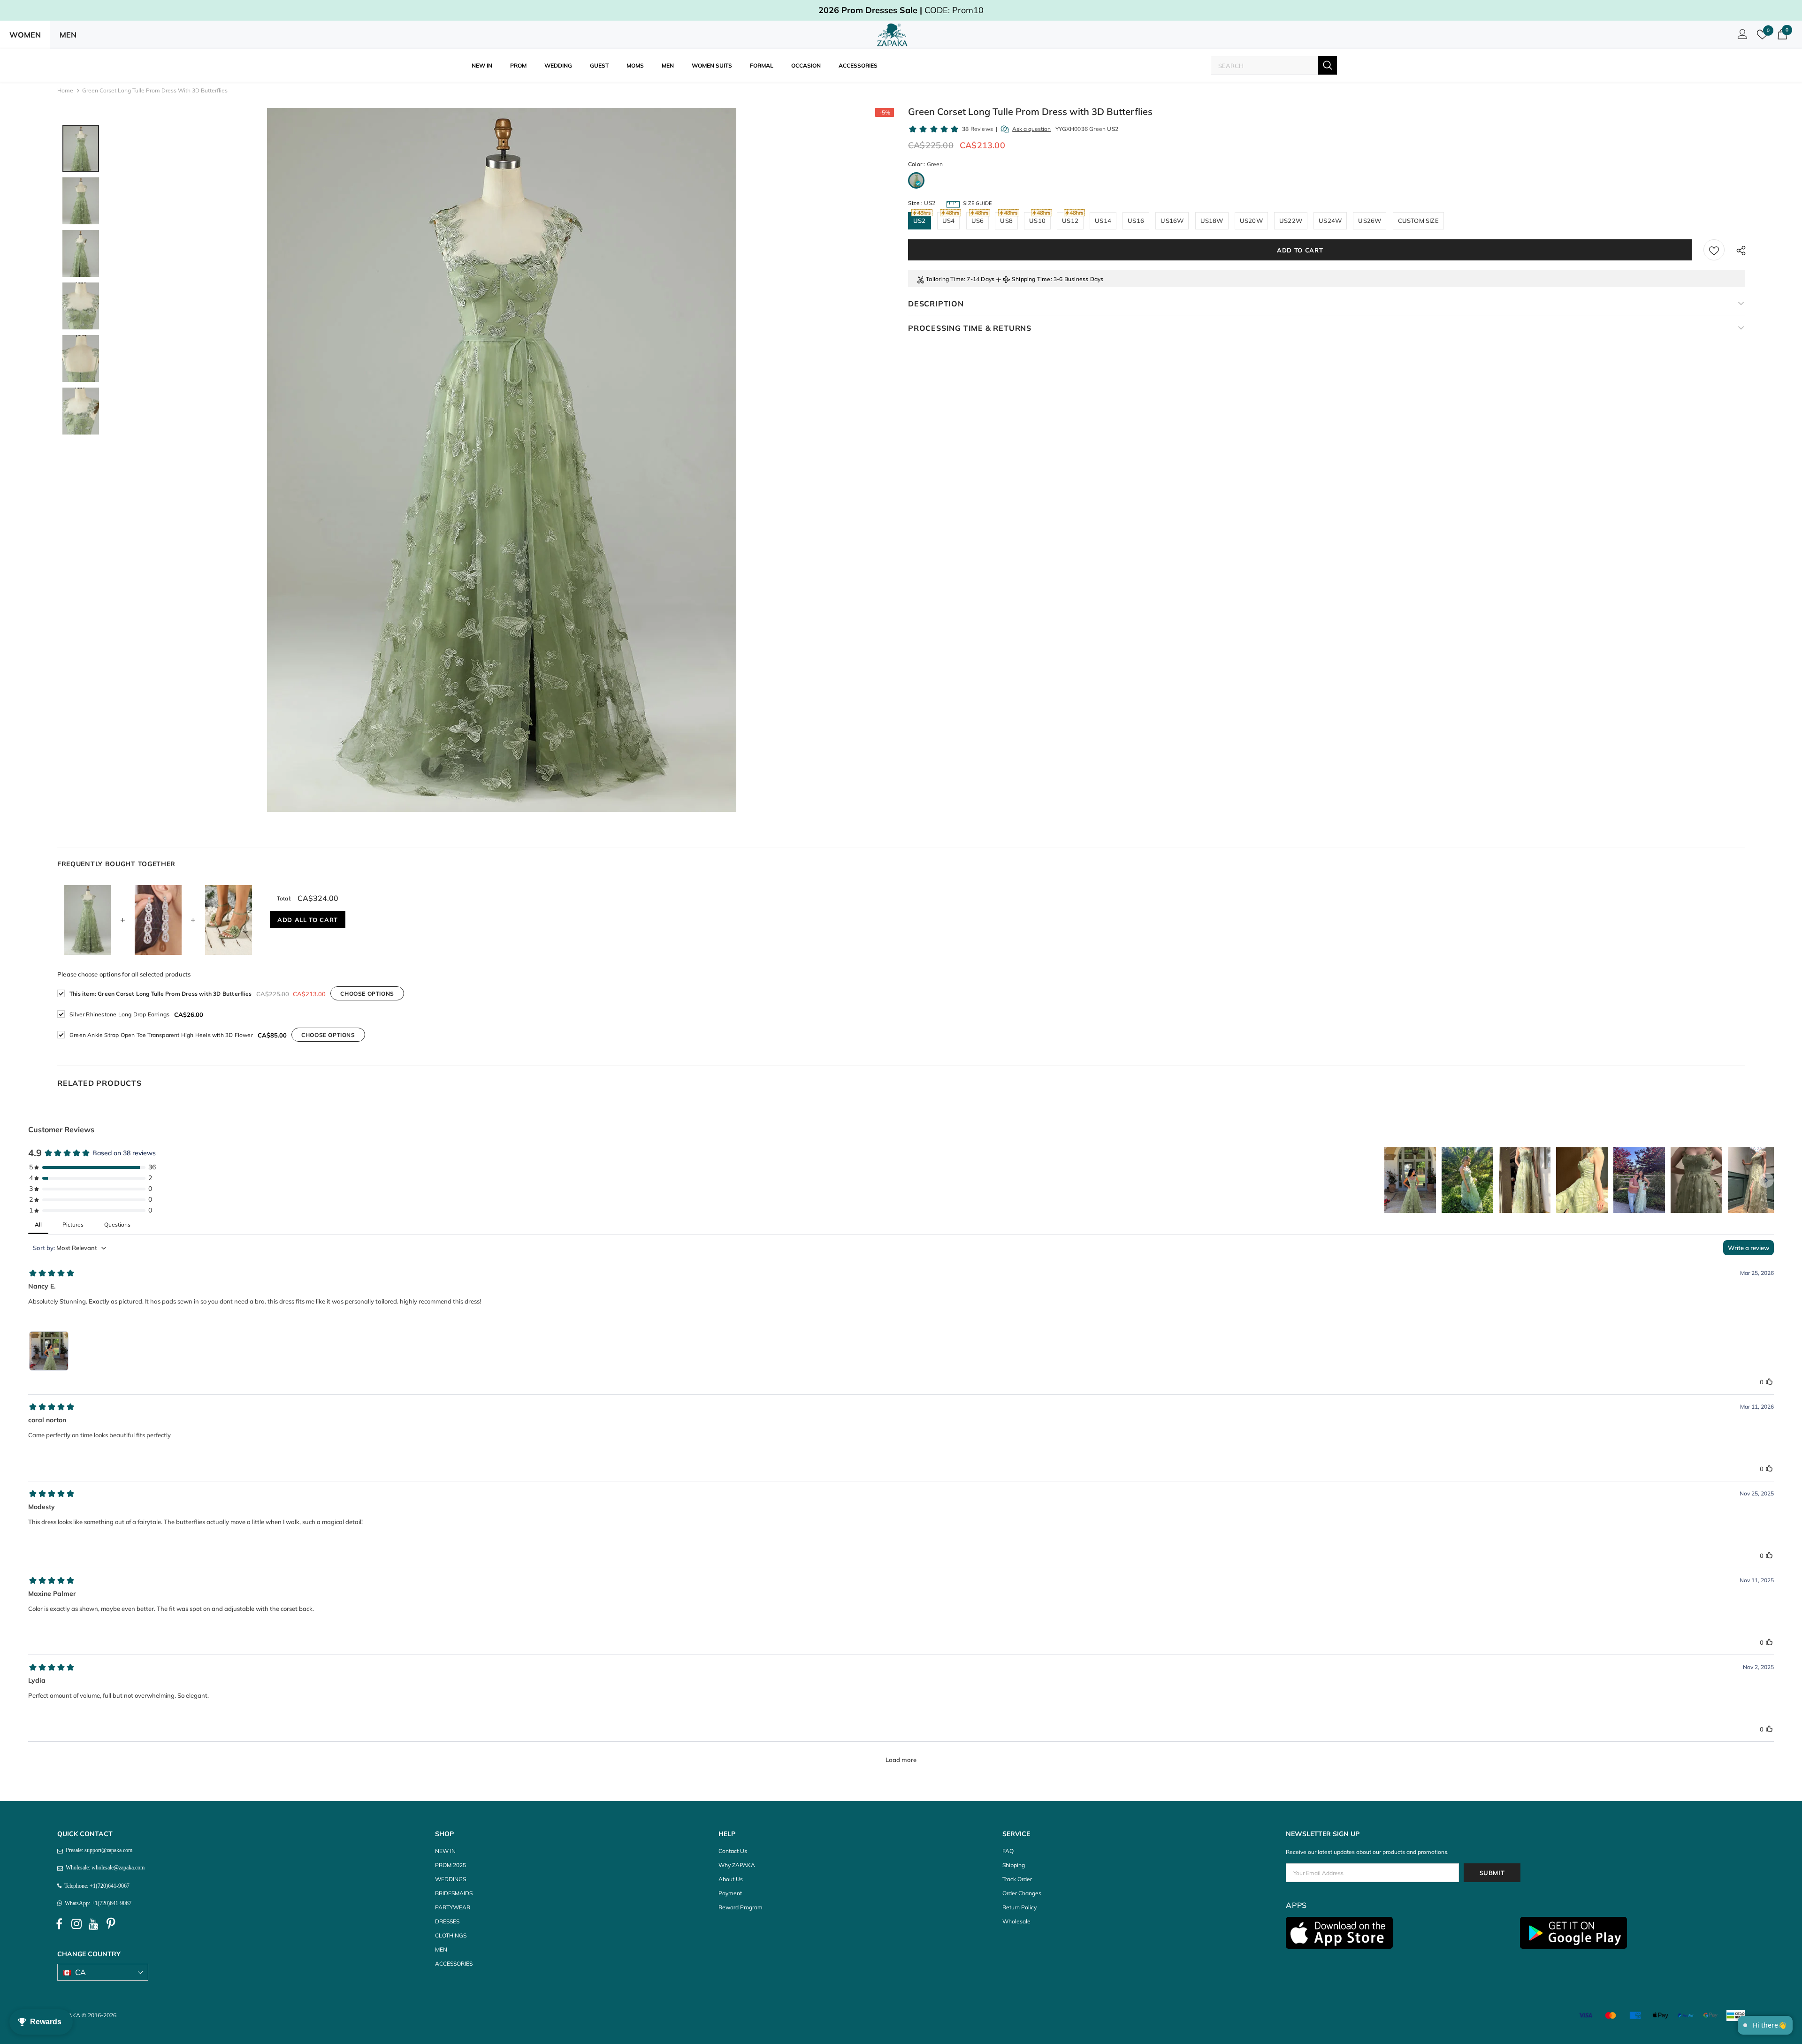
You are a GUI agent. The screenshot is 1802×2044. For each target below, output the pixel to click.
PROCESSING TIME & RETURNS (970, 328)
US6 (978, 221)
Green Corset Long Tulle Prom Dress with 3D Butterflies (160, 994)
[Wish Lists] (1714, 250)
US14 (1103, 221)
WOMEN (25, 35)
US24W (1330, 221)
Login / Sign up (1741, 37)
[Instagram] (76, 1924)
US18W (1212, 221)
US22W (1291, 221)
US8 (1006, 221)
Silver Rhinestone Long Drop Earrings (119, 1014)
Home (65, 90)
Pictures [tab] (73, 1224)
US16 (1136, 221)
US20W (1251, 221)
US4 (949, 221)
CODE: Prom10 (901, 10)
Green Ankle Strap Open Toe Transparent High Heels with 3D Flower (161, 1035)
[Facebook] (59, 1924)
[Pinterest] (111, 1924)
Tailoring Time (945, 279)
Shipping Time (1031, 279)
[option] (502, 460)
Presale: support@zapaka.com (98, 1850)
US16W (1172, 221)
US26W (1370, 221)
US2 (920, 221)
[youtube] (94, 1924)
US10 (1037, 221)
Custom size (1418, 221)
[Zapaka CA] (894, 35)
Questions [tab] (117, 1224)
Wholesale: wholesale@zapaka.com (104, 1868)
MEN (68, 35)
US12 (1070, 221)
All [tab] (38, 1224)
